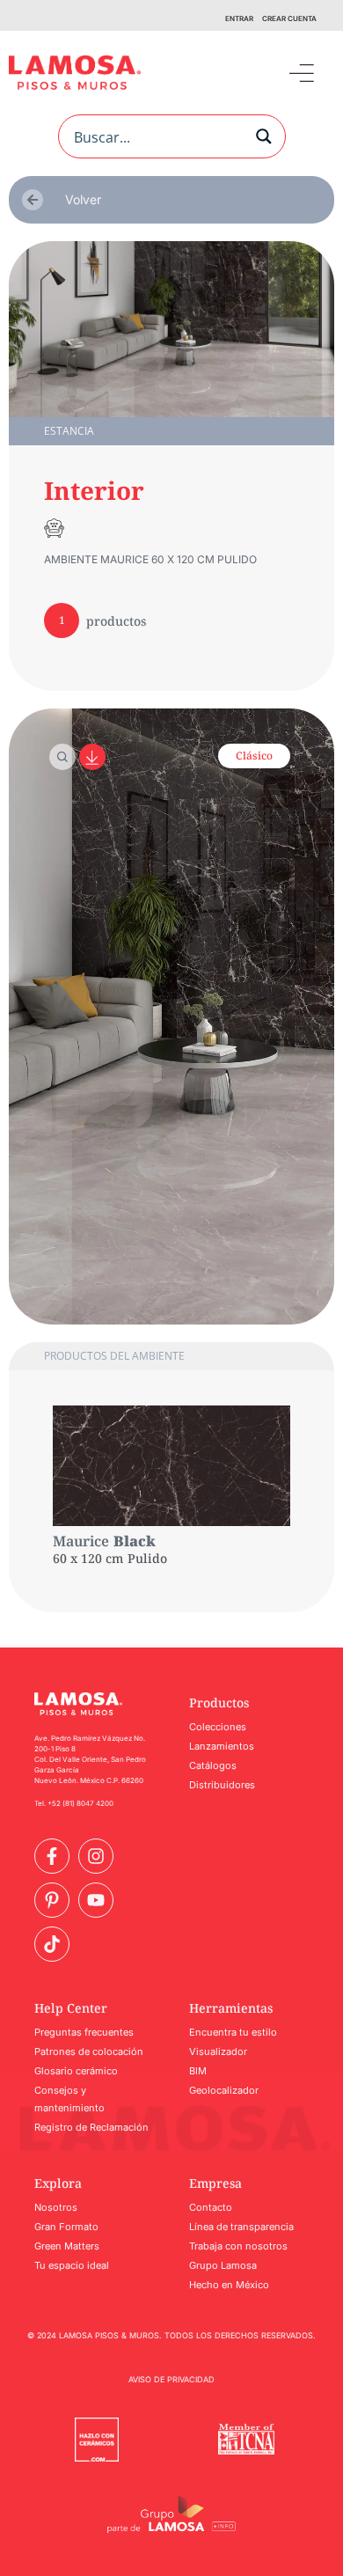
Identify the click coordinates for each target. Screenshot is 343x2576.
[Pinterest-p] (52, 1900)
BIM (198, 2071)
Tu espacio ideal (72, 2265)
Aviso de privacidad (171, 2379)
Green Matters (67, 2246)
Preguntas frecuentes (84, 2032)
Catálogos (213, 1765)
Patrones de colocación (89, 2051)
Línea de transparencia (241, 2227)
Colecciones (218, 1727)
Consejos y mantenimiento (69, 2099)
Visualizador (218, 2051)
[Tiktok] (52, 1944)
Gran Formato (66, 2227)
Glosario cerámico (76, 2071)
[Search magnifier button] (264, 136)
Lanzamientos (222, 1746)
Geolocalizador (224, 2090)
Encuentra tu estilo (233, 2032)
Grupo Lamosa (223, 2265)
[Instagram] (96, 1856)
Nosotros (56, 2207)
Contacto (211, 2207)
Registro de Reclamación (91, 2127)
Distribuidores (222, 1785)
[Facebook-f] (52, 1856)
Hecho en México (229, 2285)
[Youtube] (96, 1900)
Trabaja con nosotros (238, 2246)
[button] (301, 73)
